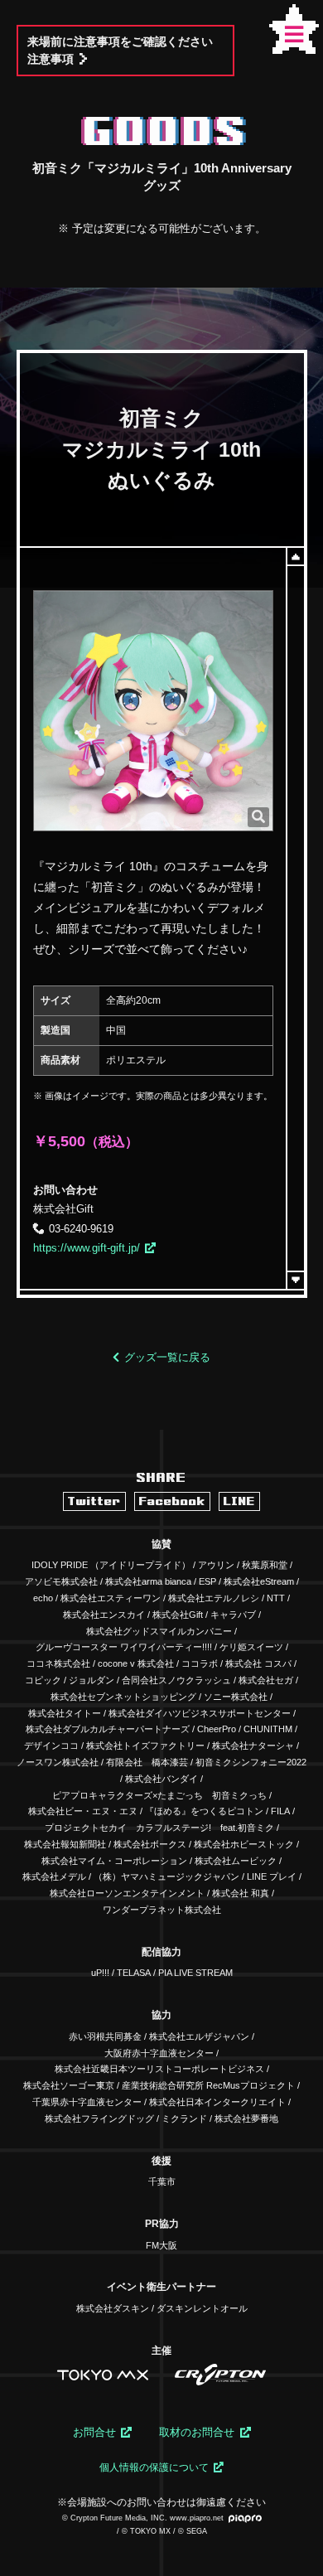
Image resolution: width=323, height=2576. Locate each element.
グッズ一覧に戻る (167, 1357)
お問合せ (94, 2432)
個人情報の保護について (154, 2467)
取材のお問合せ (197, 2432)
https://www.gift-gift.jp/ (87, 1248)
